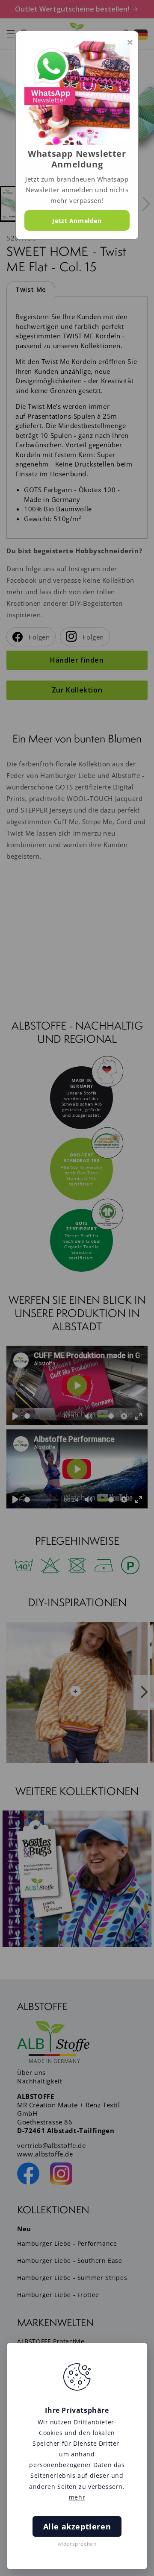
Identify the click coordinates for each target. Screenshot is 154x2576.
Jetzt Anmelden (77, 221)
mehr (77, 2497)
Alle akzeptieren (77, 2526)
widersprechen (77, 2544)
